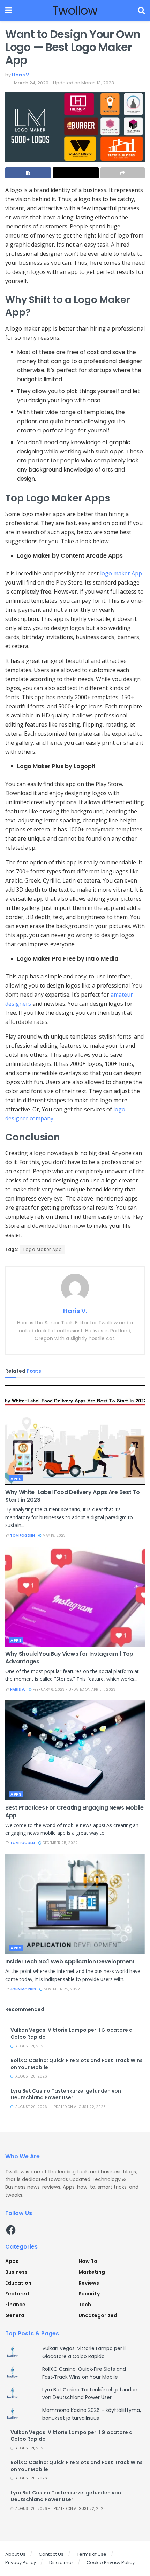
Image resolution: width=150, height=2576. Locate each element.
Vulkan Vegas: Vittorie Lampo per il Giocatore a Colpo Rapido (72, 2033)
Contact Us (51, 2554)
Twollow (75, 10)
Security (89, 2294)
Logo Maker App (43, 1249)
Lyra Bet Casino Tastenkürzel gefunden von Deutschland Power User (66, 2094)
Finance (15, 2305)
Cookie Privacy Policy (111, 2563)
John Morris (23, 1989)
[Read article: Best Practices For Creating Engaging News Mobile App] (75, 1750)
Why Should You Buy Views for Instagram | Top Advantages (69, 1658)
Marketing (92, 2272)
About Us (15, 2554)
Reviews (89, 2283)
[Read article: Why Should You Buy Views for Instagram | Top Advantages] (75, 1597)
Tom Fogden (22, 1535)
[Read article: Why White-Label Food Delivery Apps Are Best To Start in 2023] (75, 1435)
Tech (85, 2305)
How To (88, 2261)
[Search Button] (141, 10)
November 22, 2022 (61, 1989)
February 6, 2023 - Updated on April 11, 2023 (74, 1689)
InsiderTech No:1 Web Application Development (70, 1962)
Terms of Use (92, 2554)
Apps (16, 1479)
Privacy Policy (21, 2563)
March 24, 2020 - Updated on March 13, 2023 (64, 83)
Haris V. (21, 75)
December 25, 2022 (60, 1843)
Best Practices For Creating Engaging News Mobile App (74, 1811)
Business (16, 2272)
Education (18, 2283)
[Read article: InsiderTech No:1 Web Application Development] (75, 1904)
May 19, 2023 (54, 1535)
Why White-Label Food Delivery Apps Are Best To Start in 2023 (72, 1496)
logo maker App (121, 573)
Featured (17, 2294)
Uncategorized (98, 2315)
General (16, 2315)
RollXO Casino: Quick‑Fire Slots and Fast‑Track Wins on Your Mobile (77, 2064)
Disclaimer (61, 2563)
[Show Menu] (9, 10)
